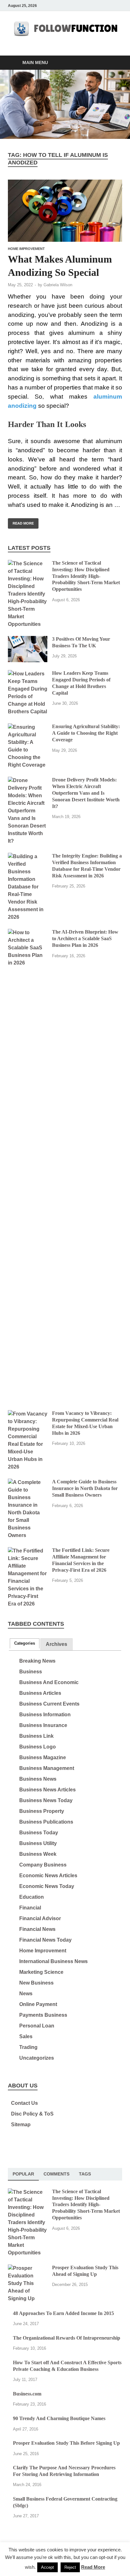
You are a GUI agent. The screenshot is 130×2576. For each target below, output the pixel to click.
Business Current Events (49, 1704)
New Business (36, 1983)
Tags (85, 2174)
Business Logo (38, 1747)
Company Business (43, 1865)
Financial (30, 1908)
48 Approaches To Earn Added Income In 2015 (63, 2313)
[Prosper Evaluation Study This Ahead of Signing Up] (28, 2268)
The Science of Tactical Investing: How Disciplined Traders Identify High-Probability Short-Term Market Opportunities (86, 576)
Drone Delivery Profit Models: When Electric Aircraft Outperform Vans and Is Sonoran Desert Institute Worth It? (86, 793)
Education (32, 1897)
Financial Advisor (40, 1918)
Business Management (47, 1768)
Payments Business (43, 2015)
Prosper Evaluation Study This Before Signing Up (66, 2443)
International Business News (53, 1961)
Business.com (27, 2394)
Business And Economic (49, 1682)
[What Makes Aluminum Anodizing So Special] (65, 211)
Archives (56, 1644)
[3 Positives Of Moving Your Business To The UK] (28, 640)
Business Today (39, 1833)
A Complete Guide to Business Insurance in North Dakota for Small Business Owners (85, 1488)
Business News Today (46, 1800)
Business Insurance (43, 1725)
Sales (26, 2036)
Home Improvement (26, 249)
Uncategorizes (37, 2058)
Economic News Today (47, 1886)
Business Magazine (43, 1757)
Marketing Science (41, 1972)
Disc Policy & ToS (32, 2114)
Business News (38, 1779)
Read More (21, 522)
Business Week (38, 1854)
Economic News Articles (48, 1876)
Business (31, 1672)
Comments (56, 2174)
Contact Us (24, 2103)
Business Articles (40, 1693)
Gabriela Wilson (58, 285)
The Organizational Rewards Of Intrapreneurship (67, 2338)
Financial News (37, 1929)
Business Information (45, 1715)
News (26, 1994)
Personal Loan (37, 2026)
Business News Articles (47, 1790)
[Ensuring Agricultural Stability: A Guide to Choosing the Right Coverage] (28, 727)
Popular (23, 2174)
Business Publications (46, 1822)
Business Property (42, 1811)
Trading (28, 2047)
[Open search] (114, 63)
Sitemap (21, 2125)
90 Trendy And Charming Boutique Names (59, 2418)
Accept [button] (47, 2567)
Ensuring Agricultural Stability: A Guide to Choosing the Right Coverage (86, 733)
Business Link (36, 1736)
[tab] (25, 1643)
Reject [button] (70, 2567)
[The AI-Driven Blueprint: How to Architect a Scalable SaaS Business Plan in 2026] (28, 932)
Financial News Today (45, 1940)
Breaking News (37, 1661)
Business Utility (38, 1843)
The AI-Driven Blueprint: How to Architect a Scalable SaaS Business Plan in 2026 (85, 938)
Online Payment (38, 2004)
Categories (25, 1643)
